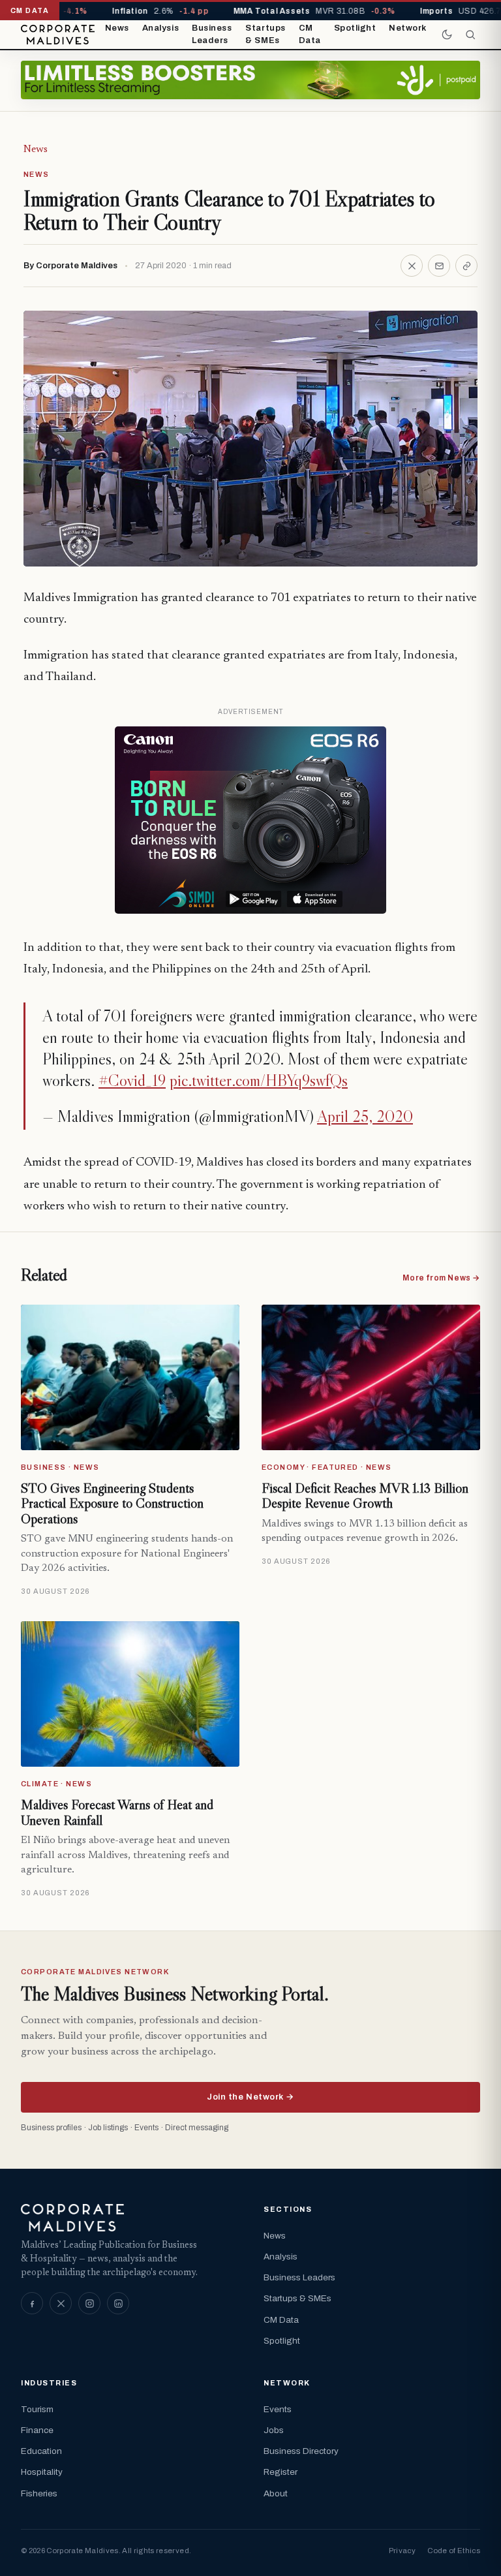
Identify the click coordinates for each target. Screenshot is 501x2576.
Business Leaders (212, 35)
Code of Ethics (454, 2551)
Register (281, 2472)
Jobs (274, 2430)
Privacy (402, 2551)
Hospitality (42, 2472)
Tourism (37, 2409)
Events (278, 2409)
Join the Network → (250, 2097)
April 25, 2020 (365, 1116)
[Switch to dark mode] (447, 35)
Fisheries (39, 2493)
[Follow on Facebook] (32, 2303)
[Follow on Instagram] (89, 2303)
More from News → (441, 1278)
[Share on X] (412, 266)
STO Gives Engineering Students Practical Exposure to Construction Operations (112, 1503)
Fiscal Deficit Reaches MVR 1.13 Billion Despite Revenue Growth (365, 1496)
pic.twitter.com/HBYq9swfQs (259, 1080)
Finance (37, 2430)
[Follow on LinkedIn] (118, 2303)
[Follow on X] (61, 2303)
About (276, 2493)
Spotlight (355, 28)
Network (408, 28)
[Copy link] (466, 266)
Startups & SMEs (265, 35)
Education (41, 2451)
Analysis (160, 28)
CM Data (310, 35)
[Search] (470, 35)
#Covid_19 (132, 1080)
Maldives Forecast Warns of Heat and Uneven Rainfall (117, 1812)
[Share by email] (439, 266)
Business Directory (301, 2451)
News (117, 28)
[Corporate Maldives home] (58, 35)
